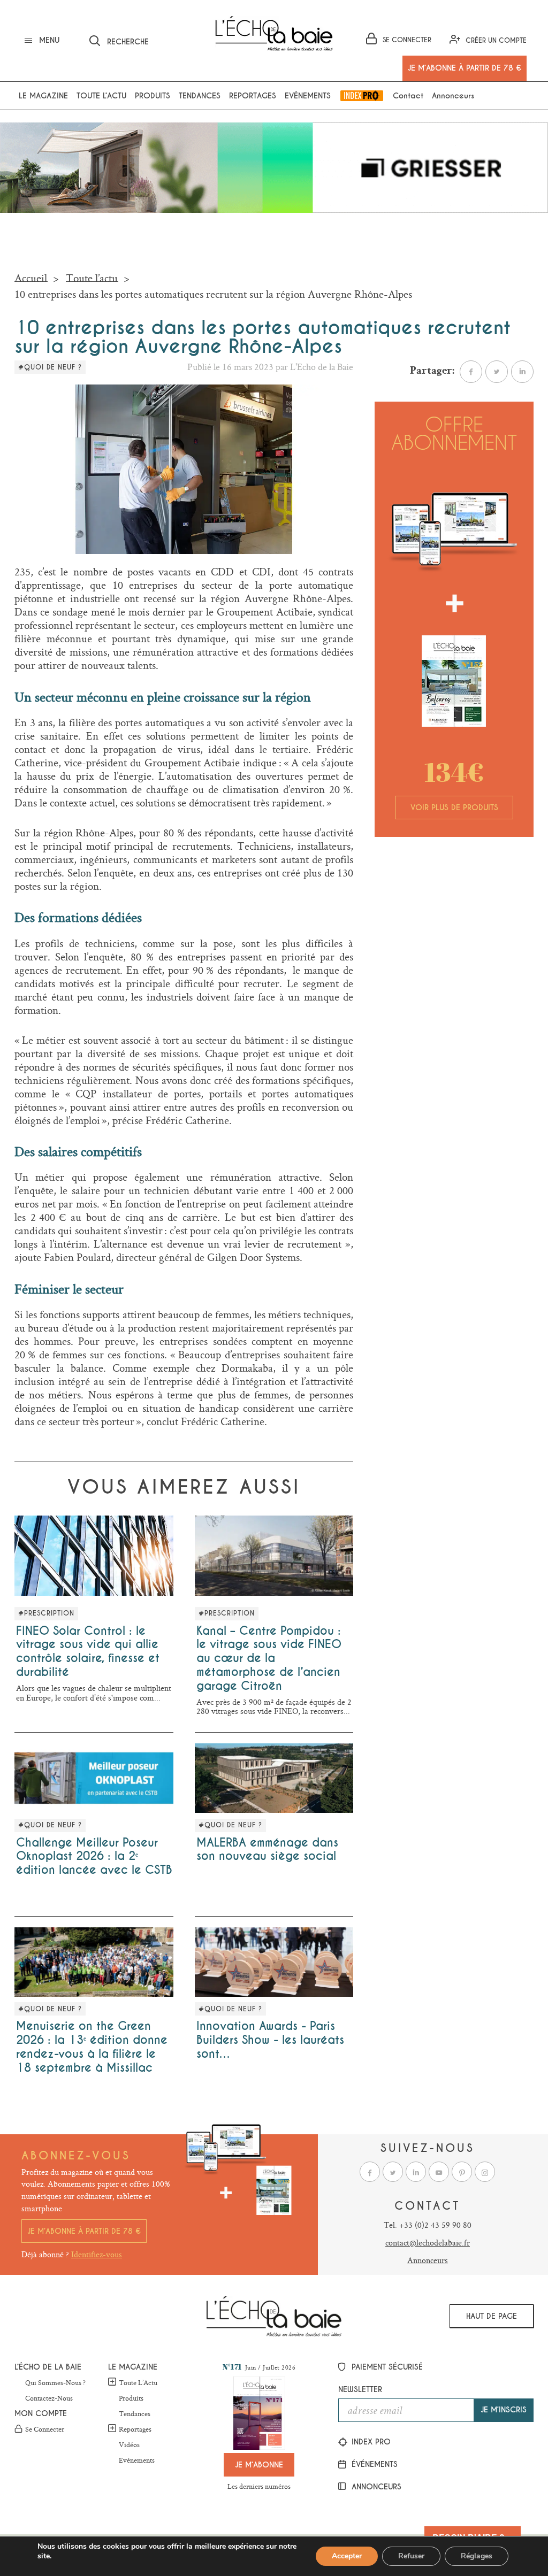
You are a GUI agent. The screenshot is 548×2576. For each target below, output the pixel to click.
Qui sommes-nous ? (55, 2383)
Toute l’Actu (138, 2382)
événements (373, 2464)
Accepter (347, 2556)
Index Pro (362, 96)
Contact (408, 96)
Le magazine (43, 96)
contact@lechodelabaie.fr (428, 2243)
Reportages (253, 96)
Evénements (308, 96)
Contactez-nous (49, 2398)
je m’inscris (504, 2410)
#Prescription (46, 1613)
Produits (153, 96)
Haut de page (492, 2316)
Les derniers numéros (259, 2486)
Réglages (477, 2556)
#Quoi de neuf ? (50, 367)
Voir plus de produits (454, 808)
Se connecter (45, 2429)
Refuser (411, 2556)
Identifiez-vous (97, 2254)
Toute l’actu (101, 96)
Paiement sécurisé (386, 2367)
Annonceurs (453, 96)
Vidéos (129, 2445)
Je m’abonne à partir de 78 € (84, 2231)
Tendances (200, 96)
